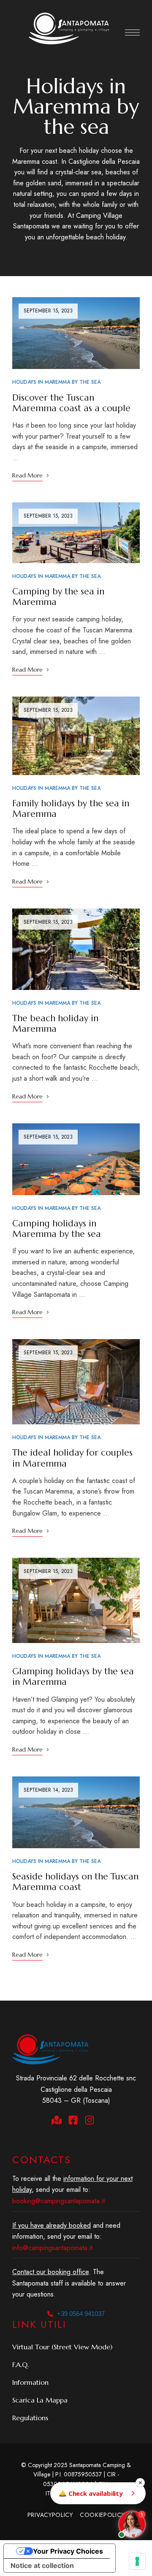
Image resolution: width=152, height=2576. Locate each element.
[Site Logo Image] (69, 28)
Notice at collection (42, 2565)
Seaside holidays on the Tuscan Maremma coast (75, 1882)
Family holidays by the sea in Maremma (71, 809)
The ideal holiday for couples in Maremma (72, 1458)
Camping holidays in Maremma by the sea (57, 1229)
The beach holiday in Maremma (55, 1024)
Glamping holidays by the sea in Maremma (73, 1677)
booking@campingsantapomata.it (58, 2201)
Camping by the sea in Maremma (58, 597)
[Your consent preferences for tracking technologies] (137, 2561)
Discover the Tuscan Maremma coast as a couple (71, 403)
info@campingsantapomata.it (52, 2248)
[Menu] (132, 33)
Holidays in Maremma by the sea (56, 382)
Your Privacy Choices (68, 2551)
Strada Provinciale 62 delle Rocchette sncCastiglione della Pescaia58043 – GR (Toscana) (76, 2089)
